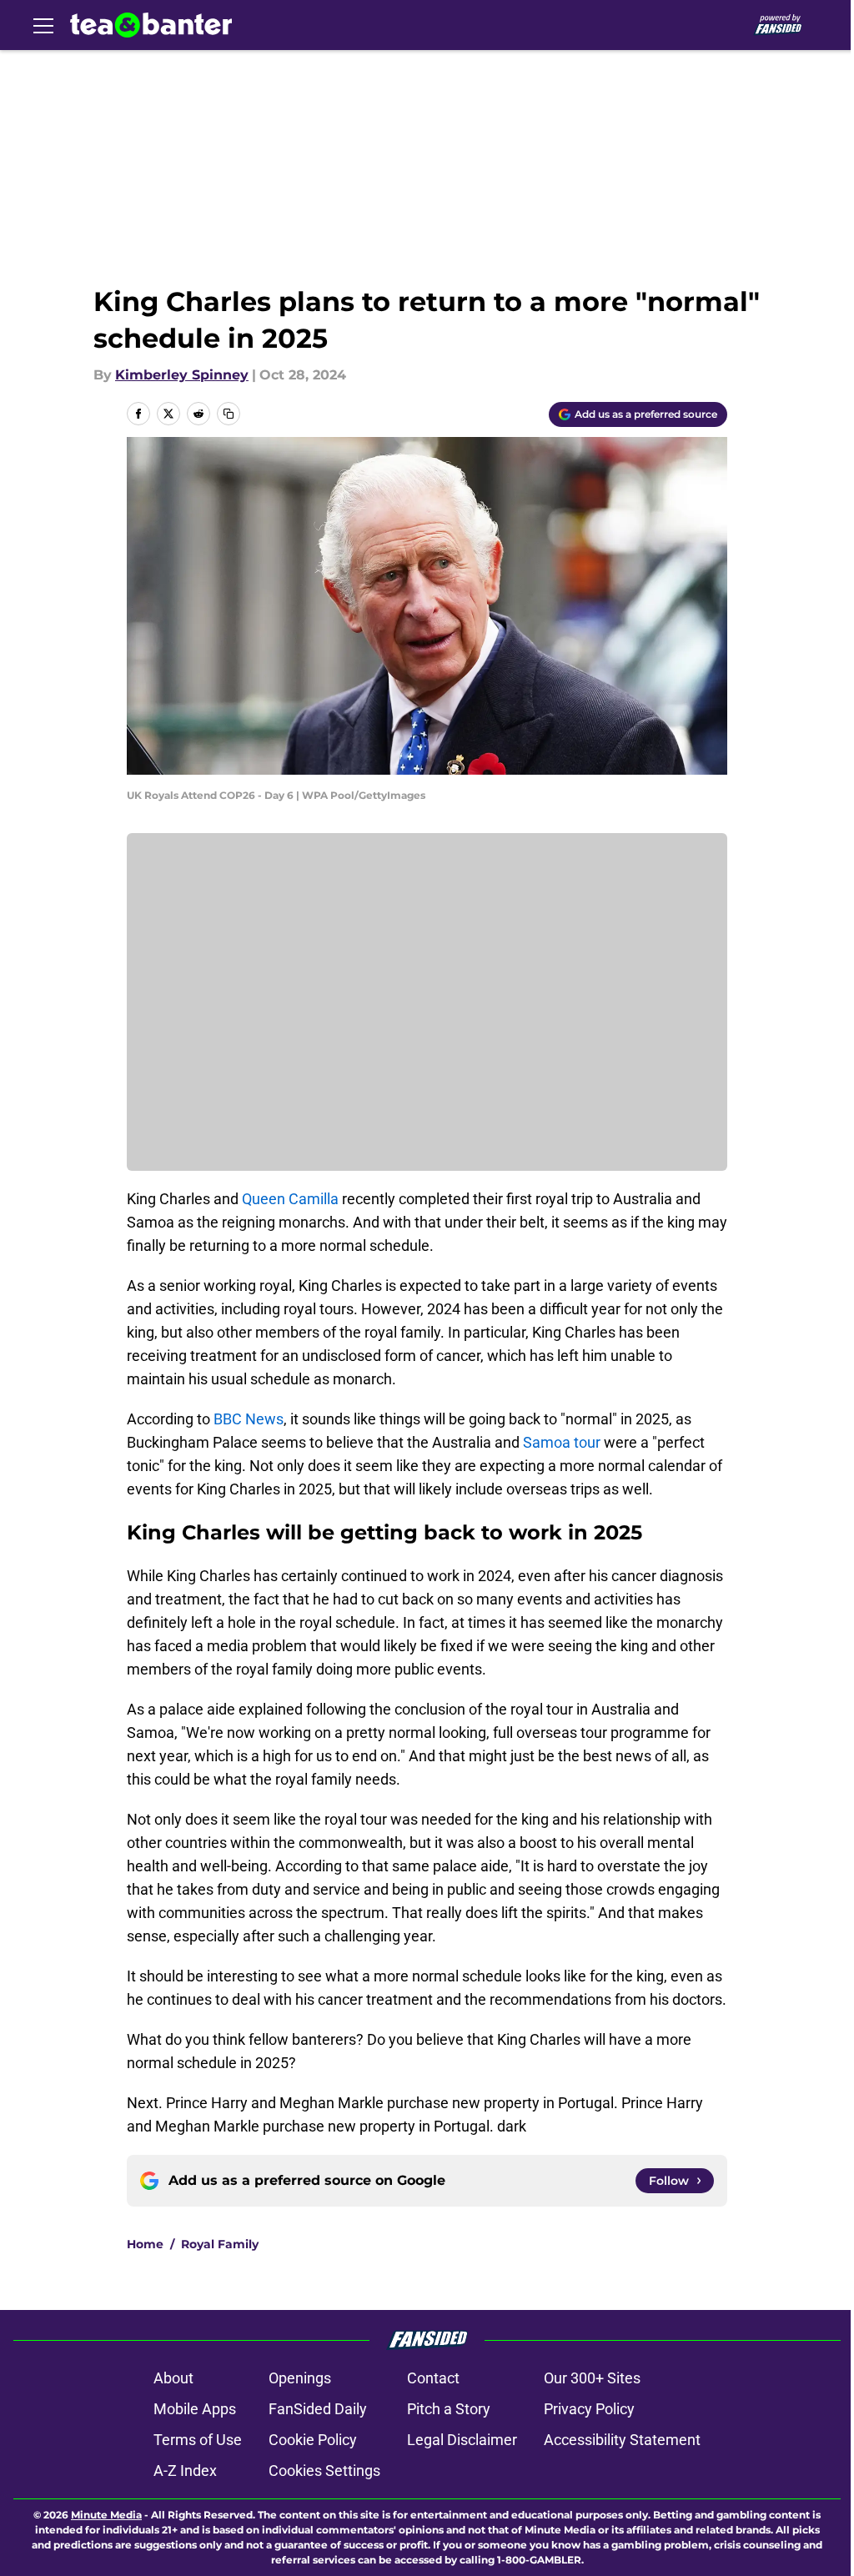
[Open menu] (43, 25)
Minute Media (106, 2515)
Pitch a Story (449, 2409)
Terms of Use (198, 2440)
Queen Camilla (290, 1199)
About (173, 2378)
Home (145, 2244)
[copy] (229, 414)
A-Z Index (185, 2471)
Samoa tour (562, 1442)
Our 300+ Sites (592, 2378)
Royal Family (220, 2244)
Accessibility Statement (622, 2440)
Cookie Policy (313, 2440)
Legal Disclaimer (462, 2440)
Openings (300, 2378)
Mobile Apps (195, 2409)
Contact (433, 2378)
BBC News (249, 1419)
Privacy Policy (589, 2409)
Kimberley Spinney (182, 375)
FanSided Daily (318, 2409)
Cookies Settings (324, 2471)
